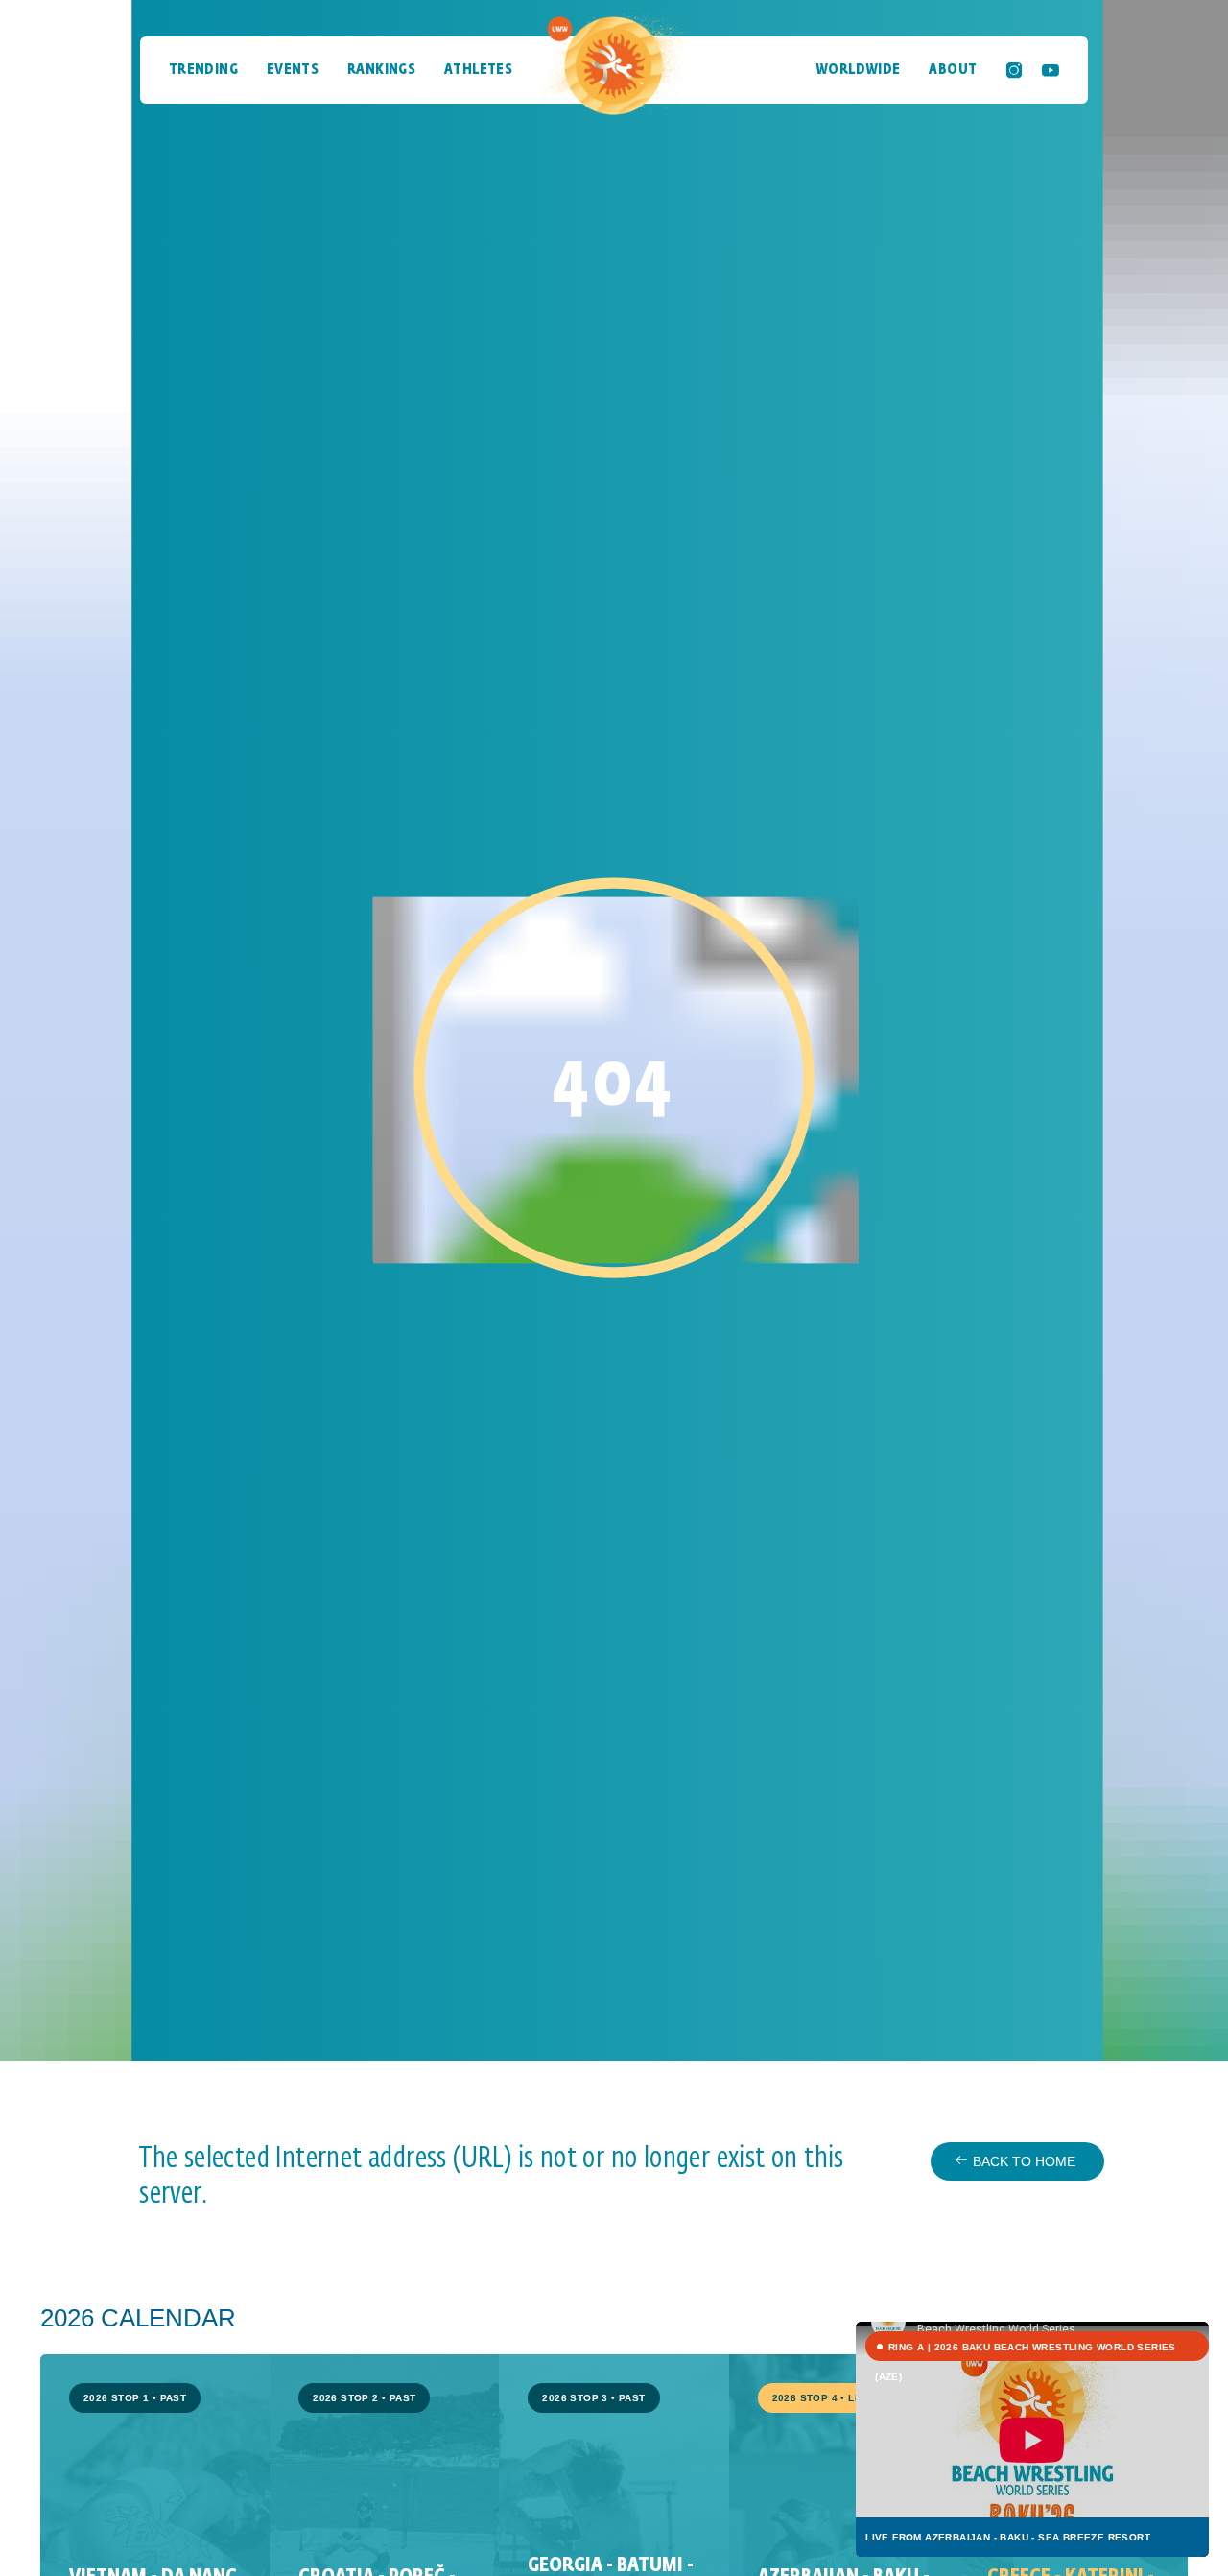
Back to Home (1024, 2161)
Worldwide (858, 70)
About (953, 70)
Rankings (381, 70)
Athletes (478, 70)
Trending (203, 70)
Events (293, 70)
